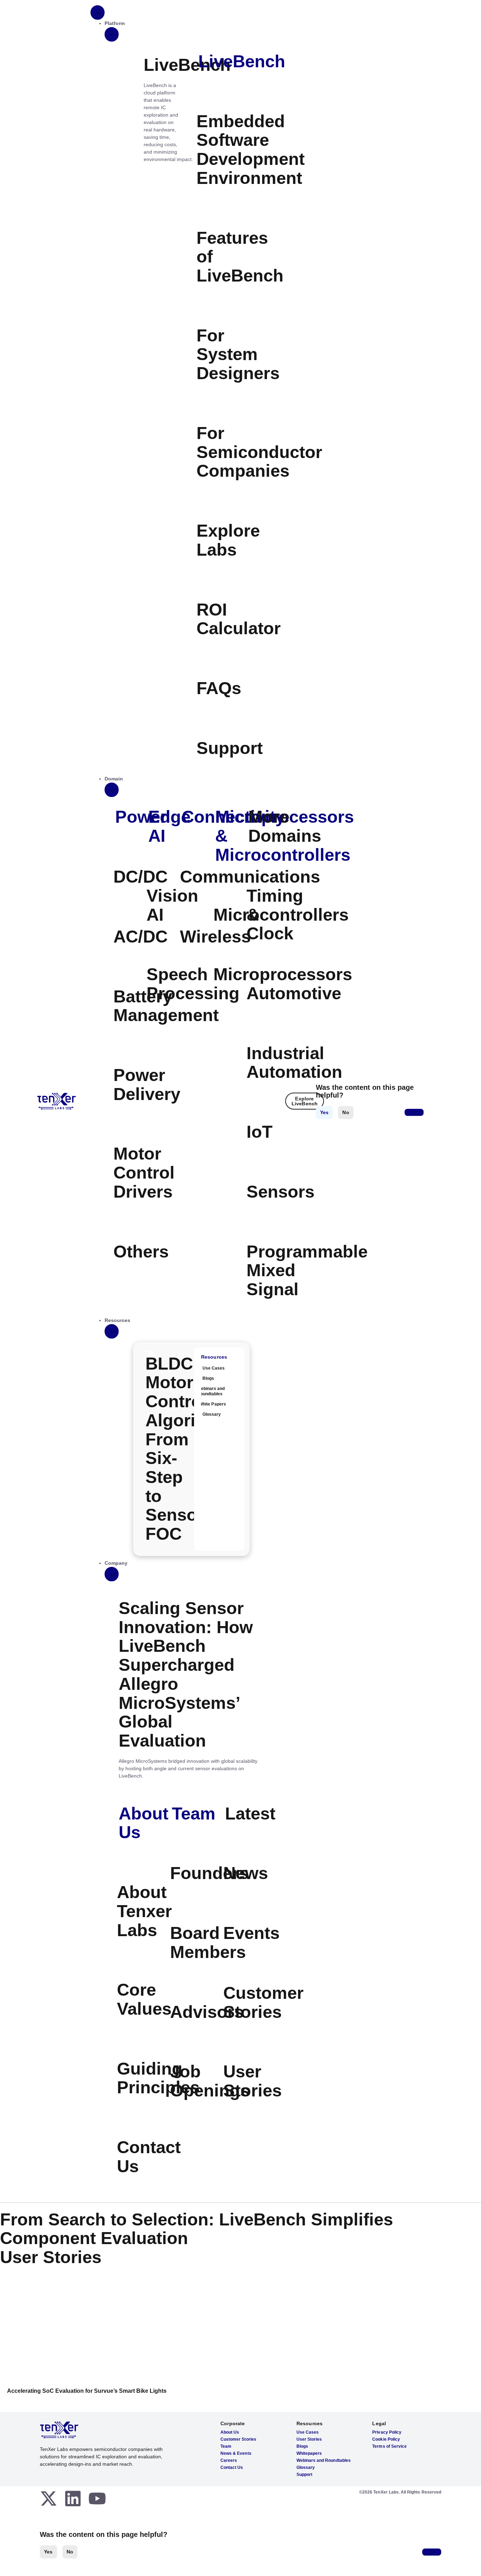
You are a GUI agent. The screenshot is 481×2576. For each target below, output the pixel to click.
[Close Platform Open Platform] (112, 34)
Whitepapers (309, 2453)
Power (141, 817)
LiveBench (242, 61)
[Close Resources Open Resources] (112, 1331)
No (70, 2552)
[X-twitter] (49, 2498)
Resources (214, 1357)
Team (194, 1814)
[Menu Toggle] (98, 13)
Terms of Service (389, 2446)
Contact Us (232, 2467)
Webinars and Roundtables (324, 2460)
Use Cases (308, 2432)
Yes (48, 2552)
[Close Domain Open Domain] (112, 790)
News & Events (236, 2453)
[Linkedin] (73, 2498)
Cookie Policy (386, 2439)
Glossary (306, 2467)
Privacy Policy (387, 2432)
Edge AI (169, 826)
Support (304, 2475)
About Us (143, 1823)
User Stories (309, 2439)
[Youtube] (97, 2498)
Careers (229, 2460)
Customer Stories (238, 2439)
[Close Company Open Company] (112, 1574)
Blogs (302, 2446)
